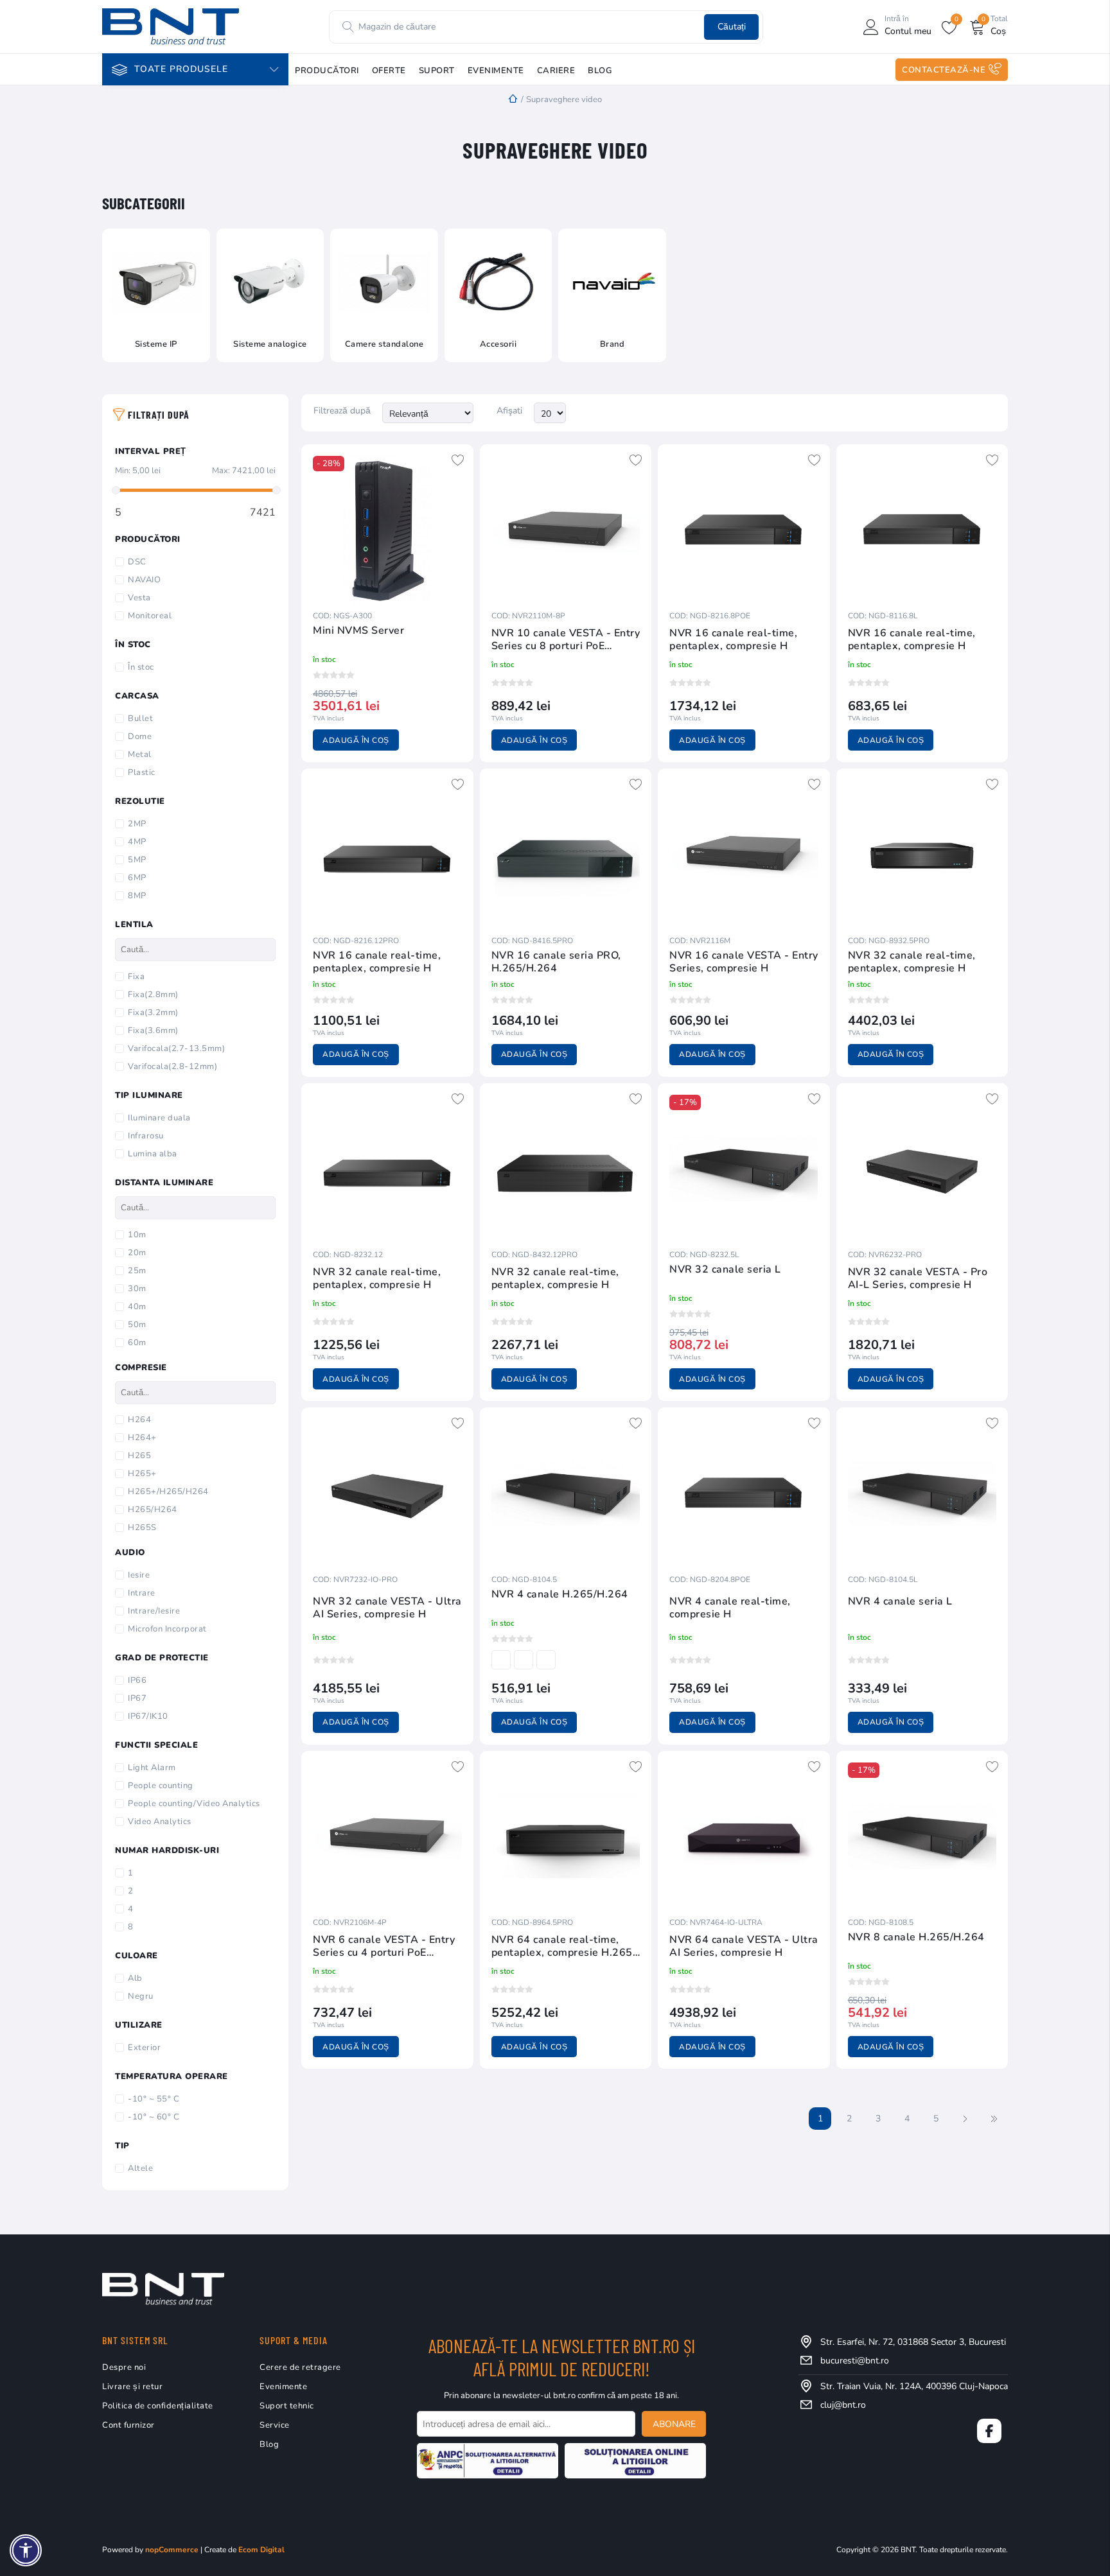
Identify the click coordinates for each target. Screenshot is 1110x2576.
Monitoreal (150, 616)
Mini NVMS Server (358, 631)
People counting (161, 1786)
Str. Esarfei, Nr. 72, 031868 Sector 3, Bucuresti (913, 2342)
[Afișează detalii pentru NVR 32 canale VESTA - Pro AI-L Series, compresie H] (922, 1169)
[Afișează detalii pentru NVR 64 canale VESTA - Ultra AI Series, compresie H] (744, 1837)
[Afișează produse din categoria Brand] (612, 283)
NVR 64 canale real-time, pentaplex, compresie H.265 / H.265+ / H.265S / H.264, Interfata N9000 (565, 1946)
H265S (142, 1527)
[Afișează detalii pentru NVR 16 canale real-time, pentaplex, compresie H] (744, 530)
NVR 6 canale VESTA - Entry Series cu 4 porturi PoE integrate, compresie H (384, 1946)
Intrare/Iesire (154, 1611)
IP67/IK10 (148, 1716)
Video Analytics (160, 1822)
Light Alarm (152, 1768)
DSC (137, 562)
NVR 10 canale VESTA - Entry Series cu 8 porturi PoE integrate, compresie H (566, 640)
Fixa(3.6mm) (153, 1031)
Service (275, 2425)
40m (137, 1307)
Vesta (139, 598)
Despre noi (124, 2367)
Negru (141, 1996)
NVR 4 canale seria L (900, 1602)
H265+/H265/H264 (168, 1492)
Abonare (674, 2424)
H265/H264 (153, 1510)
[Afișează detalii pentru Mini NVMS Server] (387, 530)
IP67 (137, 1698)
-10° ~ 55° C (154, 2099)
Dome (140, 736)
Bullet (140, 718)
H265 (139, 1456)
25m (137, 1271)
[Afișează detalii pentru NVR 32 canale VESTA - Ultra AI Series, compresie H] (387, 1493)
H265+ (142, 1474)
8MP (137, 896)
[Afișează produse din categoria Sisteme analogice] (270, 283)
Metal (140, 754)
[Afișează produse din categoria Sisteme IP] (156, 283)
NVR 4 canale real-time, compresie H (730, 1608)
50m (137, 1325)
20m (137, 1253)
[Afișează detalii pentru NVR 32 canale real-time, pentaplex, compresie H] (922, 855)
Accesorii (498, 344)
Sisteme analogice (270, 344)
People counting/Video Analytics (194, 1804)
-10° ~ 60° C (154, 2117)
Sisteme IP (156, 344)
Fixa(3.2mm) (153, 1013)
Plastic (142, 772)
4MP (137, 842)
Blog (269, 2444)
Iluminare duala (159, 1118)
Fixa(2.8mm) (153, 995)
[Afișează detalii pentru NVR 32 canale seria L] (744, 1169)
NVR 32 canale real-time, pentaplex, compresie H (912, 962)
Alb (135, 1978)
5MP (137, 860)
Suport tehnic (287, 2406)
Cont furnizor (128, 2425)
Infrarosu (146, 1136)
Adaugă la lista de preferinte (458, 460)
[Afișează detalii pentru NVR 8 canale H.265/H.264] (922, 1837)
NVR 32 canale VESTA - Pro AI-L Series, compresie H (918, 1278)
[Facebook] (989, 2431)
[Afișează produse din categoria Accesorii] (498, 283)
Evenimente (283, 2387)
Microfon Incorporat (167, 1629)
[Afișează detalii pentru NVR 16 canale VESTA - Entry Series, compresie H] (744, 855)
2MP (137, 824)
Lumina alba (153, 1154)
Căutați (732, 27)
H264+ (142, 1438)
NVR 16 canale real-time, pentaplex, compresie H (733, 640)
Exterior (144, 2048)
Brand (612, 344)
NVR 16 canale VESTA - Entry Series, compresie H (744, 962)
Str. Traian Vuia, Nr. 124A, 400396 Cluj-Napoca (914, 2386)
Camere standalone (384, 344)
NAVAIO (144, 580)
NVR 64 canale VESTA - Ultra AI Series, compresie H (744, 1946)
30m (137, 1289)
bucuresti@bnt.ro (855, 2361)
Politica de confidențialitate (158, 2406)
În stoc (141, 667)
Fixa (136, 977)
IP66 (137, 1680)
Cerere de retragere (300, 2367)
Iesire (139, 1575)
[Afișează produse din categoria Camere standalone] (384, 283)
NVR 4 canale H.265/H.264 (560, 1595)
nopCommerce (172, 2550)
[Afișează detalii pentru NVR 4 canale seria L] (922, 1493)
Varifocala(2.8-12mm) (172, 1066)
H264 (139, 1420)
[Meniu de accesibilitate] (26, 2550)
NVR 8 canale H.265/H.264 (916, 1937)
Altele (140, 2168)
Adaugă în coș (356, 740)
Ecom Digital (261, 2550)
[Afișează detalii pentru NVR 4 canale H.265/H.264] (566, 1493)
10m (137, 1235)
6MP (137, 878)
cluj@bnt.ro (843, 2405)
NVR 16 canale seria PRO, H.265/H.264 (556, 962)
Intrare (142, 1593)
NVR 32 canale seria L (725, 1270)
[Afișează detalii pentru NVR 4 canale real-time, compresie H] (744, 1493)
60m (137, 1343)
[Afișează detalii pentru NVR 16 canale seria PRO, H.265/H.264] (566, 855)
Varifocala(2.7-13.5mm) (176, 1049)
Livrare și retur (132, 2387)
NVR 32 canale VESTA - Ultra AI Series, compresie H (387, 1608)
